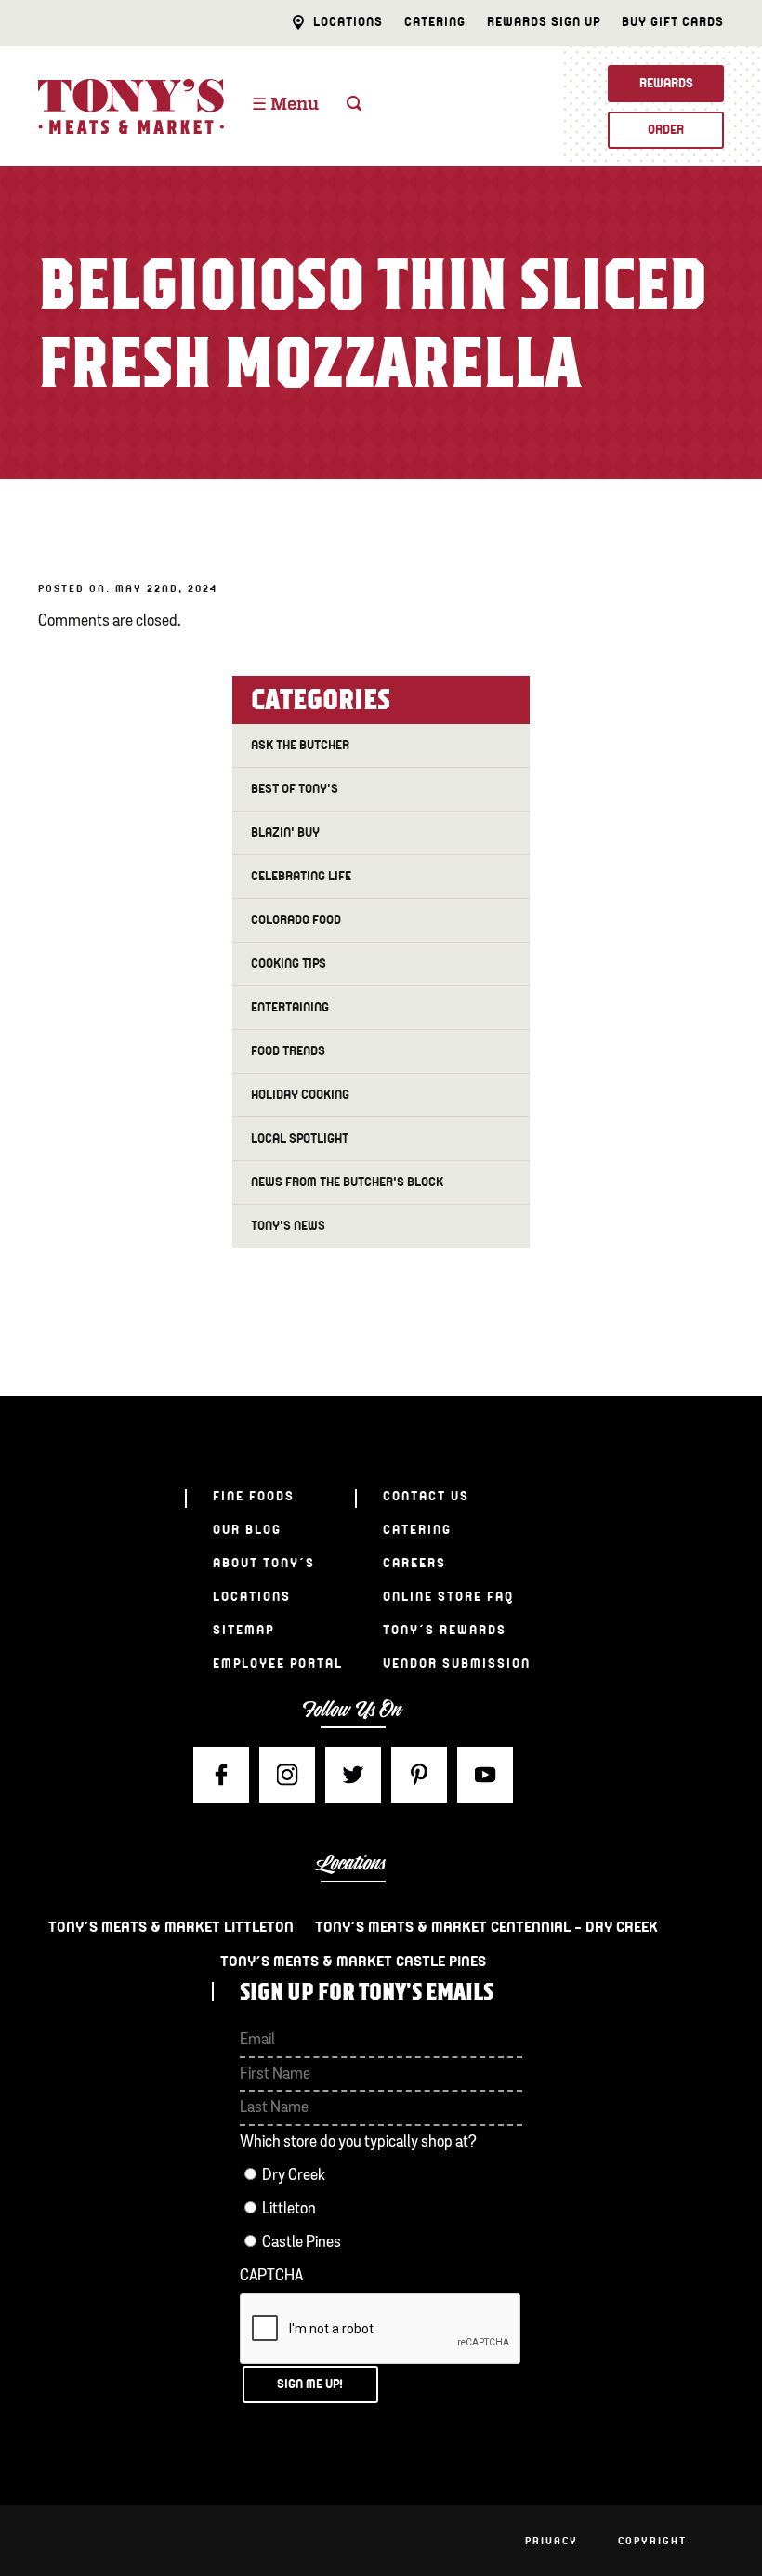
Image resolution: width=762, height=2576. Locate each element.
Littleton (289, 2209)
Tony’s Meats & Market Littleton (171, 1927)
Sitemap (243, 1630)
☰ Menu (285, 105)
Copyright (652, 2541)
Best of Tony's (295, 789)
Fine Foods (254, 1496)
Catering (435, 22)
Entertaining (290, 1007)
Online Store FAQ (448, 1597)
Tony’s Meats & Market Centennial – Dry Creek (486, 1927)
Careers (414, 1563)
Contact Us (426, 1496)
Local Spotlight (300, 1138)
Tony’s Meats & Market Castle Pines (353, 1962)
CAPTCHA (271, 2276)
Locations (348, 22)
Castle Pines (302, 2243)
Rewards (666, 83)
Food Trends (288, 1051)
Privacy (552, 2541)
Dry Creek (294, 2176)
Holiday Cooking (300, 1095)
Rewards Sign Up (544, 22)
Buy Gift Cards (673, 22)
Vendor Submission (457, 1664)
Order (666, 130)
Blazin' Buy (285, 832)
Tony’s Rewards (445, 1630)
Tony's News (288, 1226)
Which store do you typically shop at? (358, 2142)
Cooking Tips (289, 964)
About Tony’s (264, 1563)
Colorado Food (296, 920)
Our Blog (247, 1530)
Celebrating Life (301, 876)
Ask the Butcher (300, 745)
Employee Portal (278, 1664)
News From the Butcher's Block (347, 1182)
